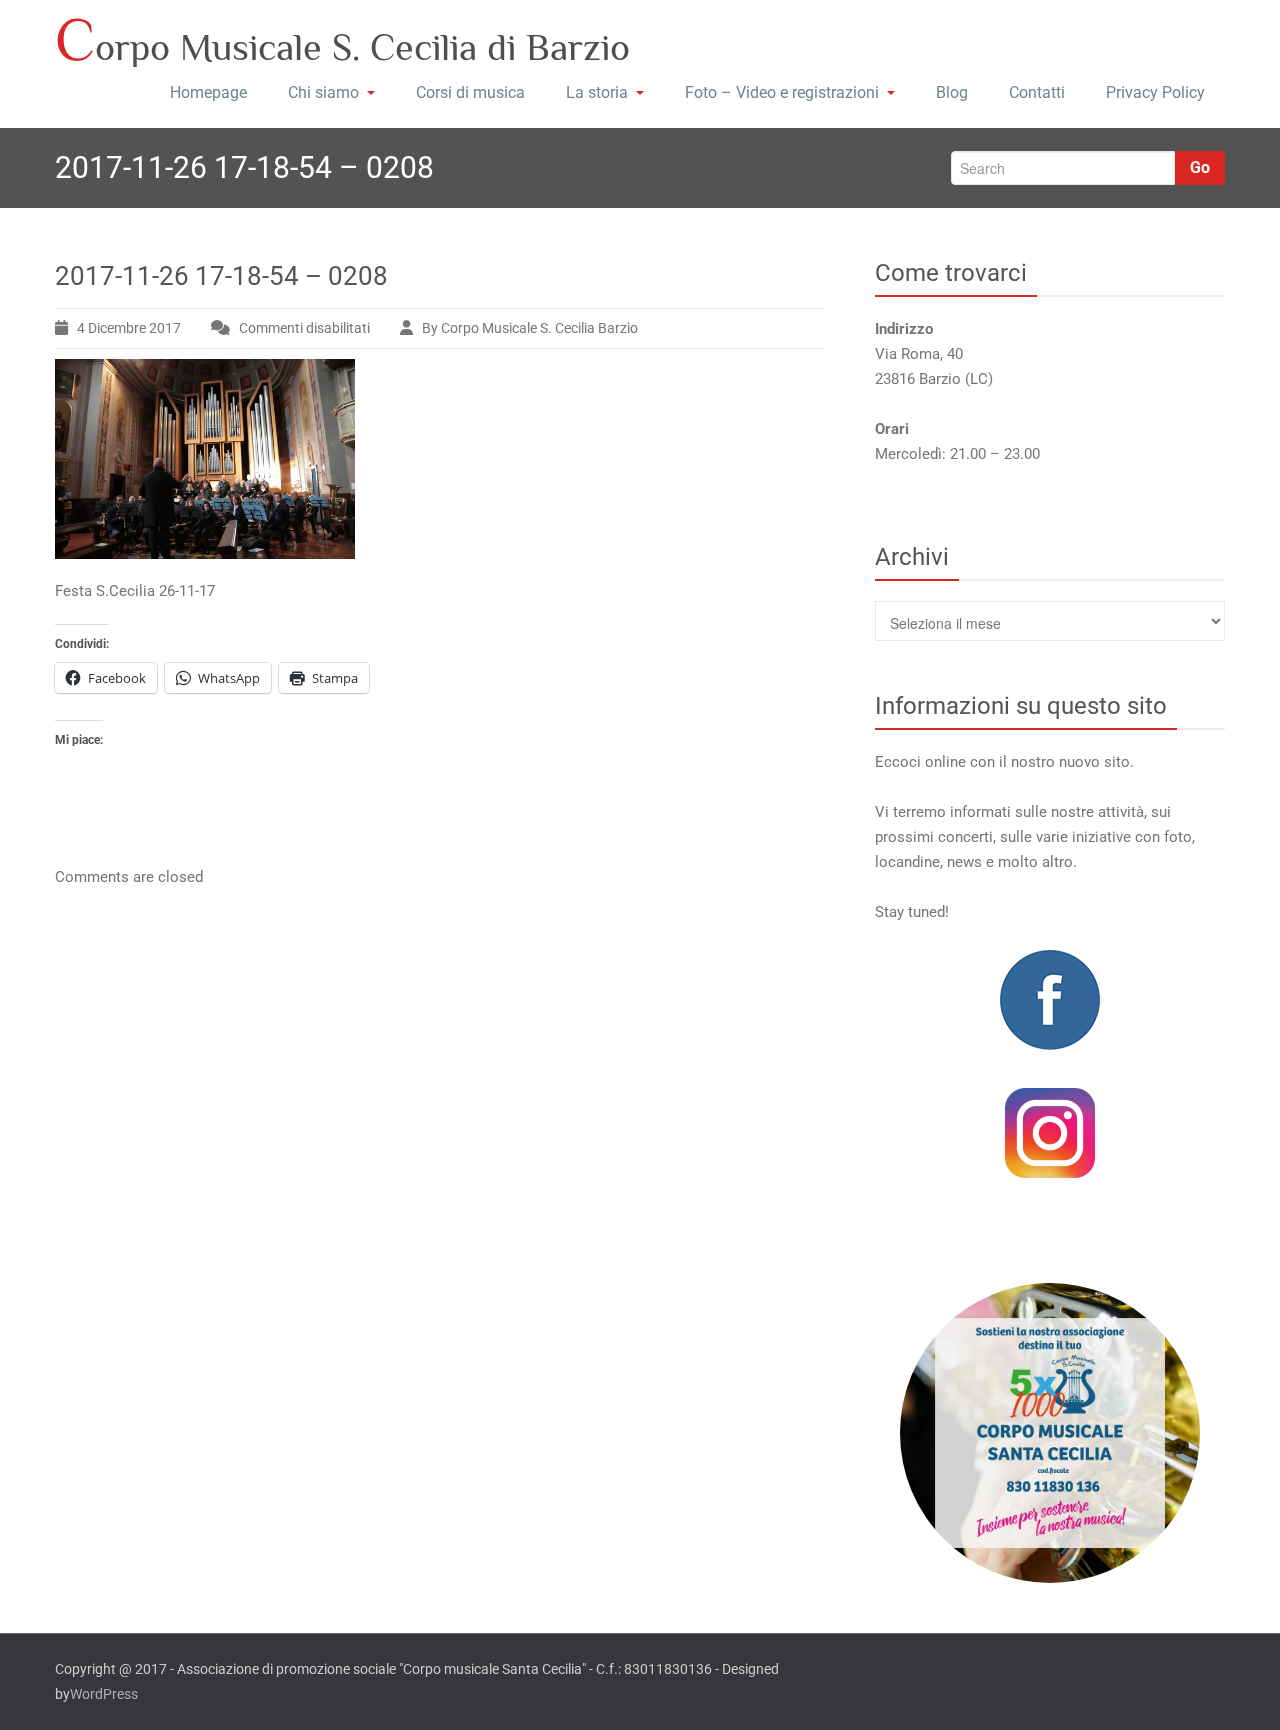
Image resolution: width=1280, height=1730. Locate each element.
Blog (952, 92)
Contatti (1037, 92)
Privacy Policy (1155, 92)
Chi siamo (323, 92)
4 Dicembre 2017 (129, 328)
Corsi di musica (470, 92)
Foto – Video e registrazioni (782, 92)
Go (1200, 167)
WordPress (104, 1694)
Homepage (208, 92)
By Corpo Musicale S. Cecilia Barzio (530, 328)
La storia (597, 92)
